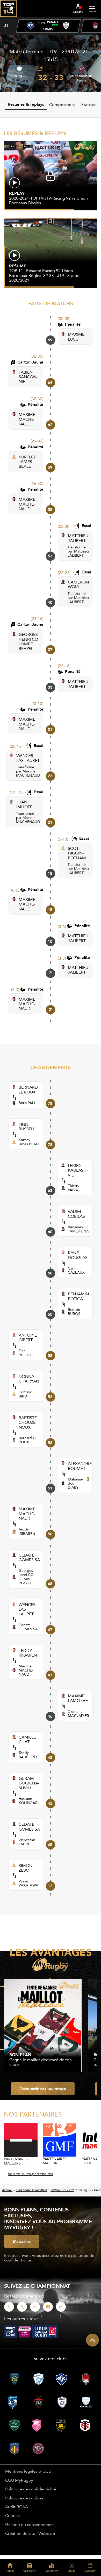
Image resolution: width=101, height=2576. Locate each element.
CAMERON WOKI (78, 584)
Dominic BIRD (25, 1394)
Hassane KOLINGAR (28, 1801)
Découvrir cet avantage (43, 2089)
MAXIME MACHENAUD (27, 419)
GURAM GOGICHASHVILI (29, 1783)
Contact (13, 2515)
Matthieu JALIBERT (78, 553)
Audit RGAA (17, 2507)
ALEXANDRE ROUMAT (80, 1466)
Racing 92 (20, 76)
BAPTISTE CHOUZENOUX (28, 1422)
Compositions (62, 104)
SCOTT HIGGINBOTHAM (77, 853)
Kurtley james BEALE (29, 1142)
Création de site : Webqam (30, 2533)
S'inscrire (22, 2241)
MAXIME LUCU (76, 337)
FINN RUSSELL (27, 1127)
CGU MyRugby (19, 2480)
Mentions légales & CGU (28, 2471)
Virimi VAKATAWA (28, 1883)
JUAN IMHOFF (24, 804)
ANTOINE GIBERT (28, 1338)
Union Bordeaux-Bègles (82, 78)
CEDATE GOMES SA (29, 1557)
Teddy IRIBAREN (27, 1531)
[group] (48, 26)
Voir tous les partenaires (30, 2174)
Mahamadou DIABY (75, 1483)
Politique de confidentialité (31, 2489)
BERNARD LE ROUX (28, 1089)
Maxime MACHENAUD (28, 773)
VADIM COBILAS (76, 1214)
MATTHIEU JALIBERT (78, 538)
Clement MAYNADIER (78, 1714)
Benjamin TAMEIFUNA (78, 1229)
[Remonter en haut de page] (92, 2340)
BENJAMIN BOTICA (78, 1296)
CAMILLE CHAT (27, 1739)
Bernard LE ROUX (28, 1440)
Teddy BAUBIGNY (28, 1755)
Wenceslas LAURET (27, 1842)
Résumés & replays (26, 104)
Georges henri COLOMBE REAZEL (27, 1577)
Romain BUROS (74, 1312)
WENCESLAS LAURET (28, 758)
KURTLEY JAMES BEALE (27, 462)
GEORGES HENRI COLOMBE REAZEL (29, 641)
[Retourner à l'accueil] (8, 18)
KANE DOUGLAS (78, 1255)
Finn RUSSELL (26, 1353)
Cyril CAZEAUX (76, 1270)
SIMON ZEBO (26, 1868)
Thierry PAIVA (74, 1188)
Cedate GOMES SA (28, 1627)
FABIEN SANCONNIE (28, 377)
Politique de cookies (24, 2498)
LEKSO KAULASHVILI (78, 1170)
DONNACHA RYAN (29, 1379)
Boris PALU (28, 1103)
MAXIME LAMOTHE (78, 1698)
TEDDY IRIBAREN (28, 1653)
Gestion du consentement (30, 2524)
